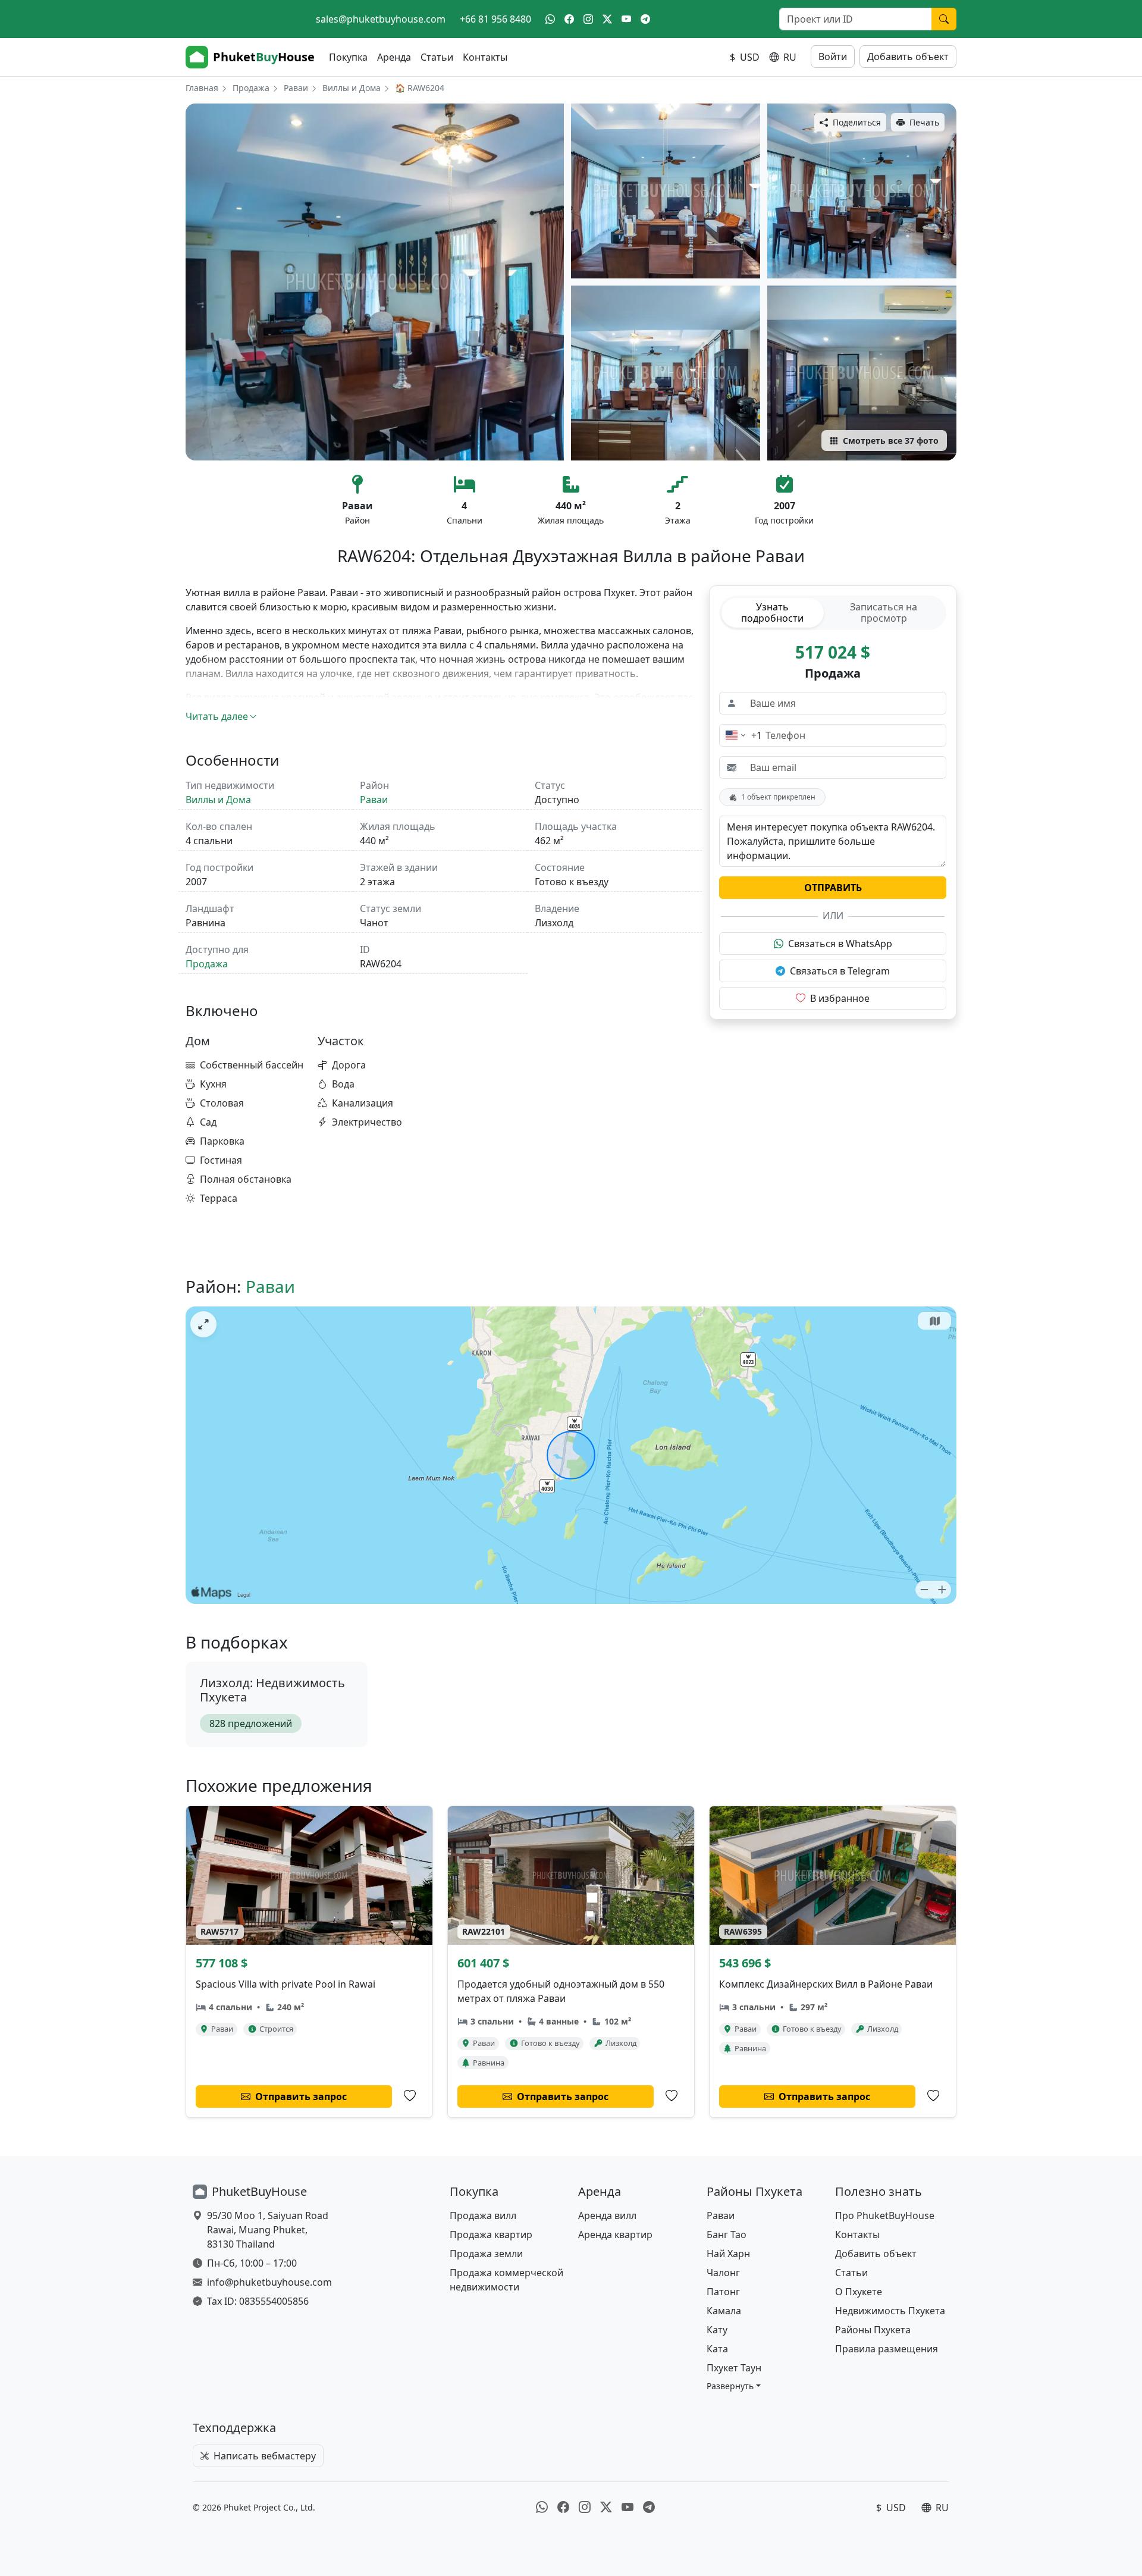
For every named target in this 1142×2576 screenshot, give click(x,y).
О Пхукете (859, 2292)
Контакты (485, 57)
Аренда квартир (615, 2235)
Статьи (437, 57)
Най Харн (728, 2254)
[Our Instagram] (588, 19)
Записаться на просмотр (884, 612)
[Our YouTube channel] (626, 19)
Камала (724, 2311)
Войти (833, 57)
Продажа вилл (483, 2215)
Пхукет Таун (734, 2368)
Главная (202, 88)
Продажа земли (486, 2254)
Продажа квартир (491, 2235)
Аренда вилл (607, 2215)
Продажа (251, 88)
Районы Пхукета (873, 2330)
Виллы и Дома (352, 88)
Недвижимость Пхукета (890, 2311)
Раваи (296, 88)
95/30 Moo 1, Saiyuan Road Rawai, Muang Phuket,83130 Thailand (268, 2230)
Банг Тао (727, 2235)
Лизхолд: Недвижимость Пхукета (272, 1690)
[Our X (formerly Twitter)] (607, 19)
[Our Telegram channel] (645, 19)
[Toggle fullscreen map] (203, 1324)
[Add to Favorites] (410, 2096)
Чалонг (723, 2273)
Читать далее (217, 716)
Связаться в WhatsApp (840, 944)
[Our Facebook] (569, 19)
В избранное (840, 998)
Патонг (723, 2292)
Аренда (394, 57)
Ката (717, 2349)
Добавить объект (908, 57)
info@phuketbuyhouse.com (269, 2282)
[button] (734, 2386)
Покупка (348, 57)
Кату (717, 2330)
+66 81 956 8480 (495, 19)
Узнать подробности (772, 612)
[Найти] (944, 19)
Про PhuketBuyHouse (885, 2215)
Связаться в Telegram (840, 971)
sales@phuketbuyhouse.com (381, 19)
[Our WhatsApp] (550, 19)
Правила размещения (887, 2349)
